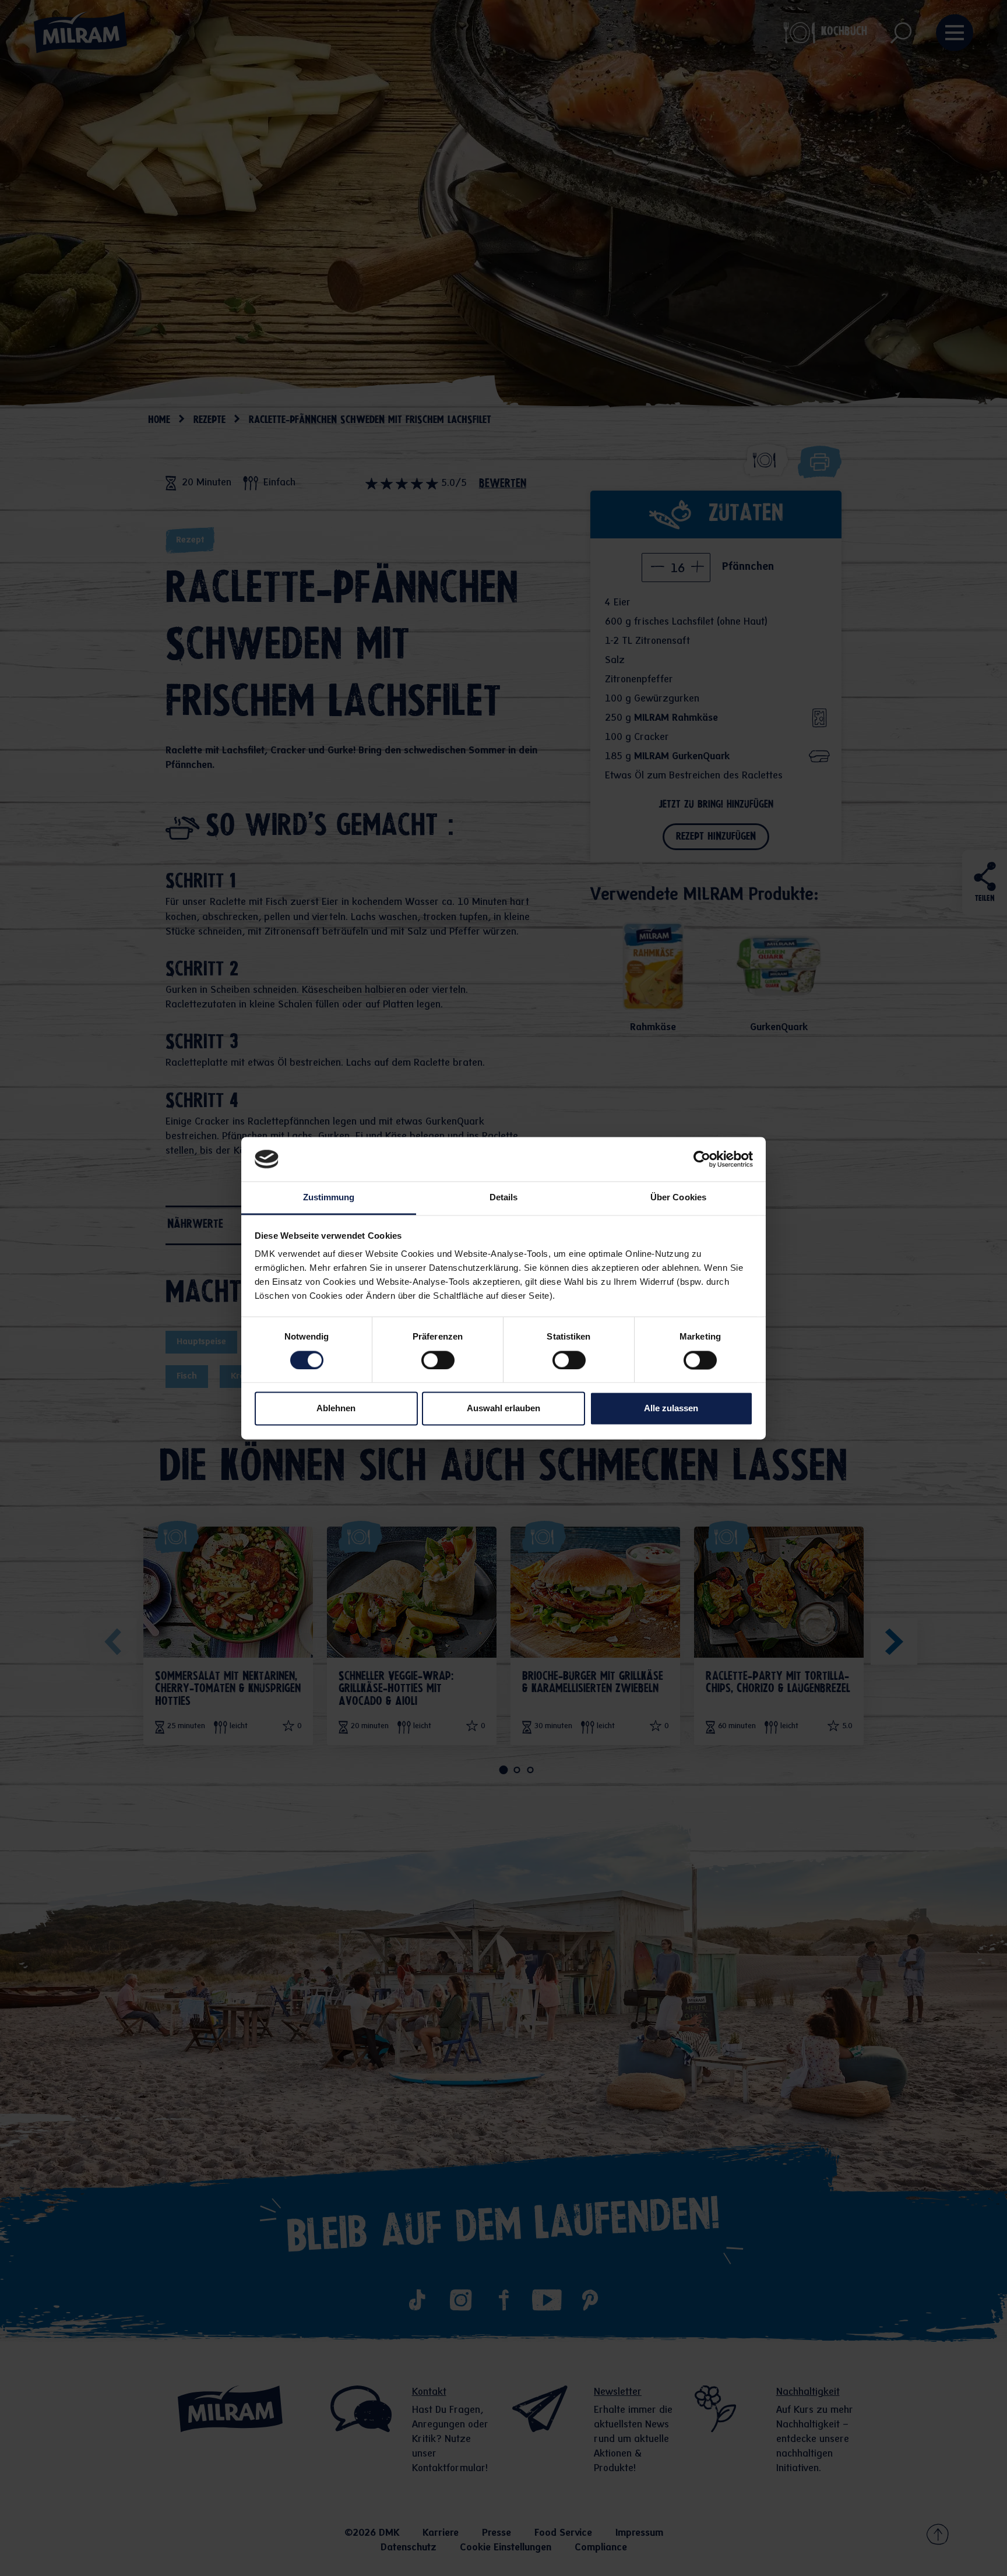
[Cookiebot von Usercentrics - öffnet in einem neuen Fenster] (702, 1159)
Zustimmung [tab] (329, 1198)
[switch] (438, 1360)
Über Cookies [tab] (678, 1198)
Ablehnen (336, 1409)
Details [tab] (504, 1198)
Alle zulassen (671, 1409)
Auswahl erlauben (503, 1409)
